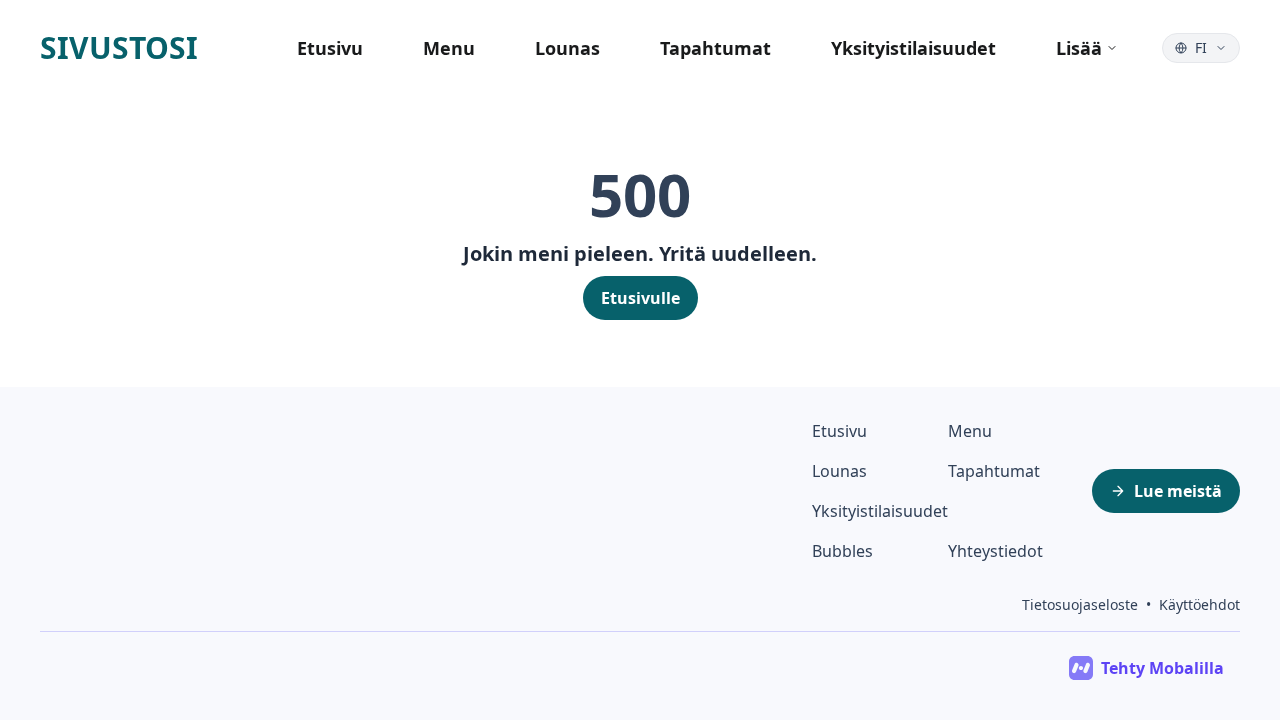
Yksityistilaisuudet (913, 48)
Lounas (567, 48)
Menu (449, 48)
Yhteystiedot (995, 551)
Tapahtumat (715, 48)
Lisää (1079, 48)
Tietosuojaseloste (1080, 604)
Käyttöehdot (1199, 604)
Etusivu (330, 48)
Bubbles (842, 551)
